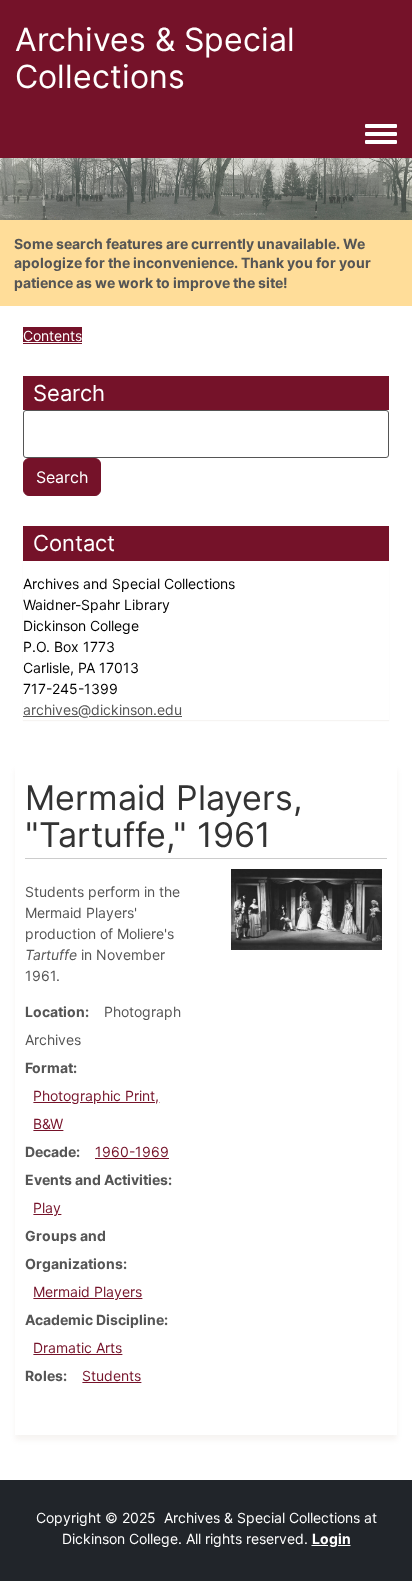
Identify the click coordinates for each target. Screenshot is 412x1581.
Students (111, 1375)
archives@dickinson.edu (102, 709)
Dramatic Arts (77, 1347)
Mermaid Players (87, 1291)
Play (47, 1207)
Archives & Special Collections (155, 58)
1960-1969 (132, 1151)
